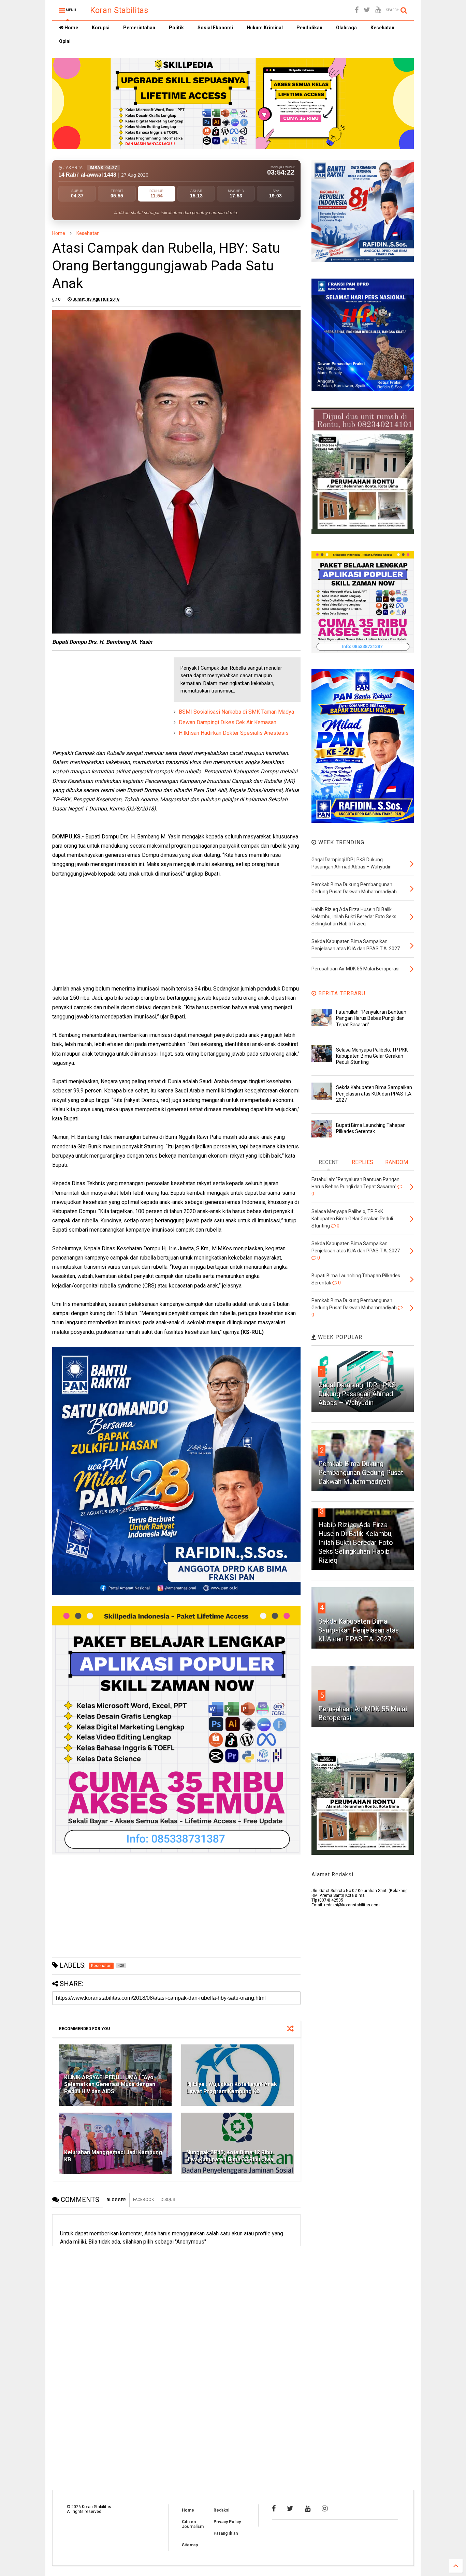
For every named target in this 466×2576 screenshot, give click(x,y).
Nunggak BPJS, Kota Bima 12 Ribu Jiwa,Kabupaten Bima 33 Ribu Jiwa (230, 2156)
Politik (176, 28)
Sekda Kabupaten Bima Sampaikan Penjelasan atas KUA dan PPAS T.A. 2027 (374, 1093)
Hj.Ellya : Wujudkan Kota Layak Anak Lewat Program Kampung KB (232, 2088)
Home (71, 28)
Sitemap (190, 2545)
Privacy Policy (227, 2522)
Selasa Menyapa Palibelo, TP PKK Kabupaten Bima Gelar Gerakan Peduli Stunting (372, 1056)
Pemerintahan (139, 28)
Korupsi (101, 28)
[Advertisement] (103, 700)
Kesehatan (382, 28)
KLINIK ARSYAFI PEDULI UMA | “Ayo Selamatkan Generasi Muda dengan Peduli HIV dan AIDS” (110, 2084)
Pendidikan (309, 28)
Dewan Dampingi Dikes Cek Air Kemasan (228, 722)
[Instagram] (325, 2508)
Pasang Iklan (226, 2533)
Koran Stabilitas (119, 10)
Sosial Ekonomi (215, 28)
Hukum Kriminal (265, 28)
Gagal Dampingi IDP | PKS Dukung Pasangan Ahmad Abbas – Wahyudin (357, 1394)
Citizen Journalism (193, 2524)
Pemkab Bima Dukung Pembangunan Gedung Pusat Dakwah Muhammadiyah (361, 1473)
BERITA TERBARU (341, 993)
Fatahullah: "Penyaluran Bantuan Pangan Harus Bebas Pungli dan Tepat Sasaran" (371, 1018)
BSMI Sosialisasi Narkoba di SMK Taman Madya (236, 712)
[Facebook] (357, 10)
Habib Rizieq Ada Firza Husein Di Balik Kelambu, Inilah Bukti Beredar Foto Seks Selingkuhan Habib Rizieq (356, 1543)
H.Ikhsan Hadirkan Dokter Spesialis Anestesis (234, 733)
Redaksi (221, 2510)
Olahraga (346, 28)
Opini (65, 41)
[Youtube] (378, 10)
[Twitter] (367, 10)
